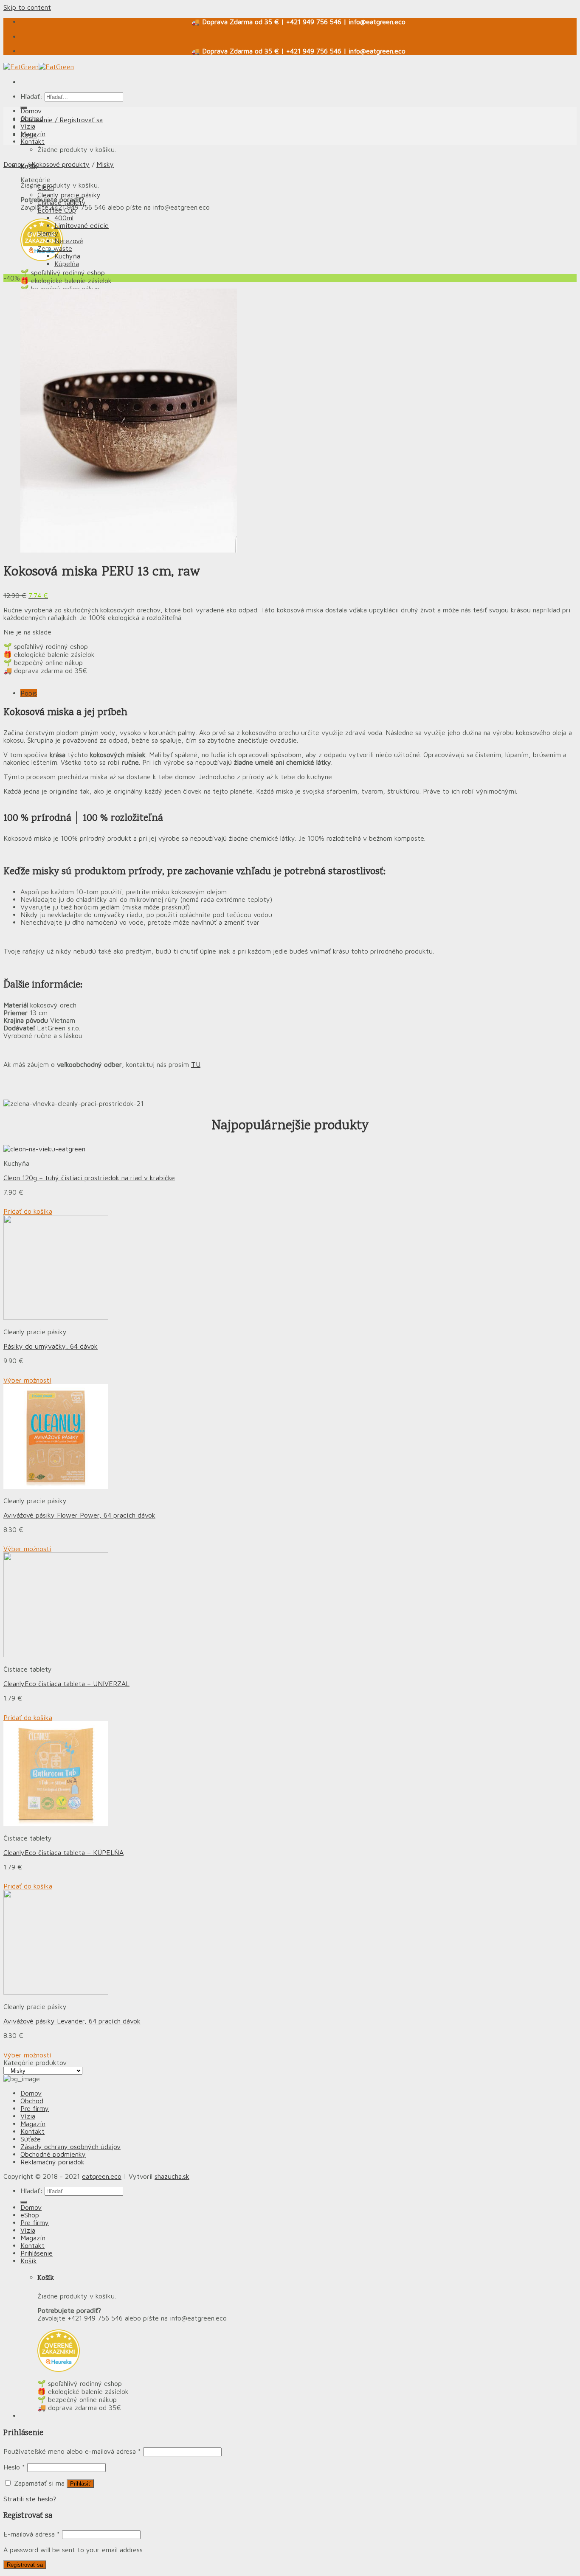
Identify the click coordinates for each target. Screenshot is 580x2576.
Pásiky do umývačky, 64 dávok (51, 1346)
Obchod (32, 118)
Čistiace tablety (62, 202)
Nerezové (69, 241)
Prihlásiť (80, 2484)
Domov (31, 111)
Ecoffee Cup (57, 210)
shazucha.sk (172, 2176)
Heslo (14, 2467)
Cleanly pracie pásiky (69, 195)
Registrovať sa (25, 2565)
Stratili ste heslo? (30, 2499)
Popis (29, 693)
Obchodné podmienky (53, 2154)
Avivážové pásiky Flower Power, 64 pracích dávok (79, 1515)
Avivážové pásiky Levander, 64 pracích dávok (72, 2021)
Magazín (33, 134)
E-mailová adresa (32, 2534)
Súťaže (31, 2139)
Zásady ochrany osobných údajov (70, 2147)
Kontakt (32, 141)
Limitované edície (82, 225)
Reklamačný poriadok (52, 2162)
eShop (30, 2215)
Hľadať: (31, 96)
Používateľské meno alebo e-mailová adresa (72, 2451)
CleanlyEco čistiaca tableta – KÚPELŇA (63, 1852)
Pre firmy (35, 2108)
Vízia (28, 126)
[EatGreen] (39, 67)
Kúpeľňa (67, 264)
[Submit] (24, 2202)
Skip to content (27, 7)
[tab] (298, 693)
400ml (64, 218)
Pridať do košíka (28, 1211)
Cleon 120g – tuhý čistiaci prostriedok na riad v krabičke (89, 1178)
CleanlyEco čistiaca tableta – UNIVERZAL (66, 1684)
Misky (105, 164)
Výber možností (27, 1380)
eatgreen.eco (102, 2176)
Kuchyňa (67, 256)
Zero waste (55, 248)
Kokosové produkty (61, 164)
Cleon (46, 187)
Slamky (48, 233)
